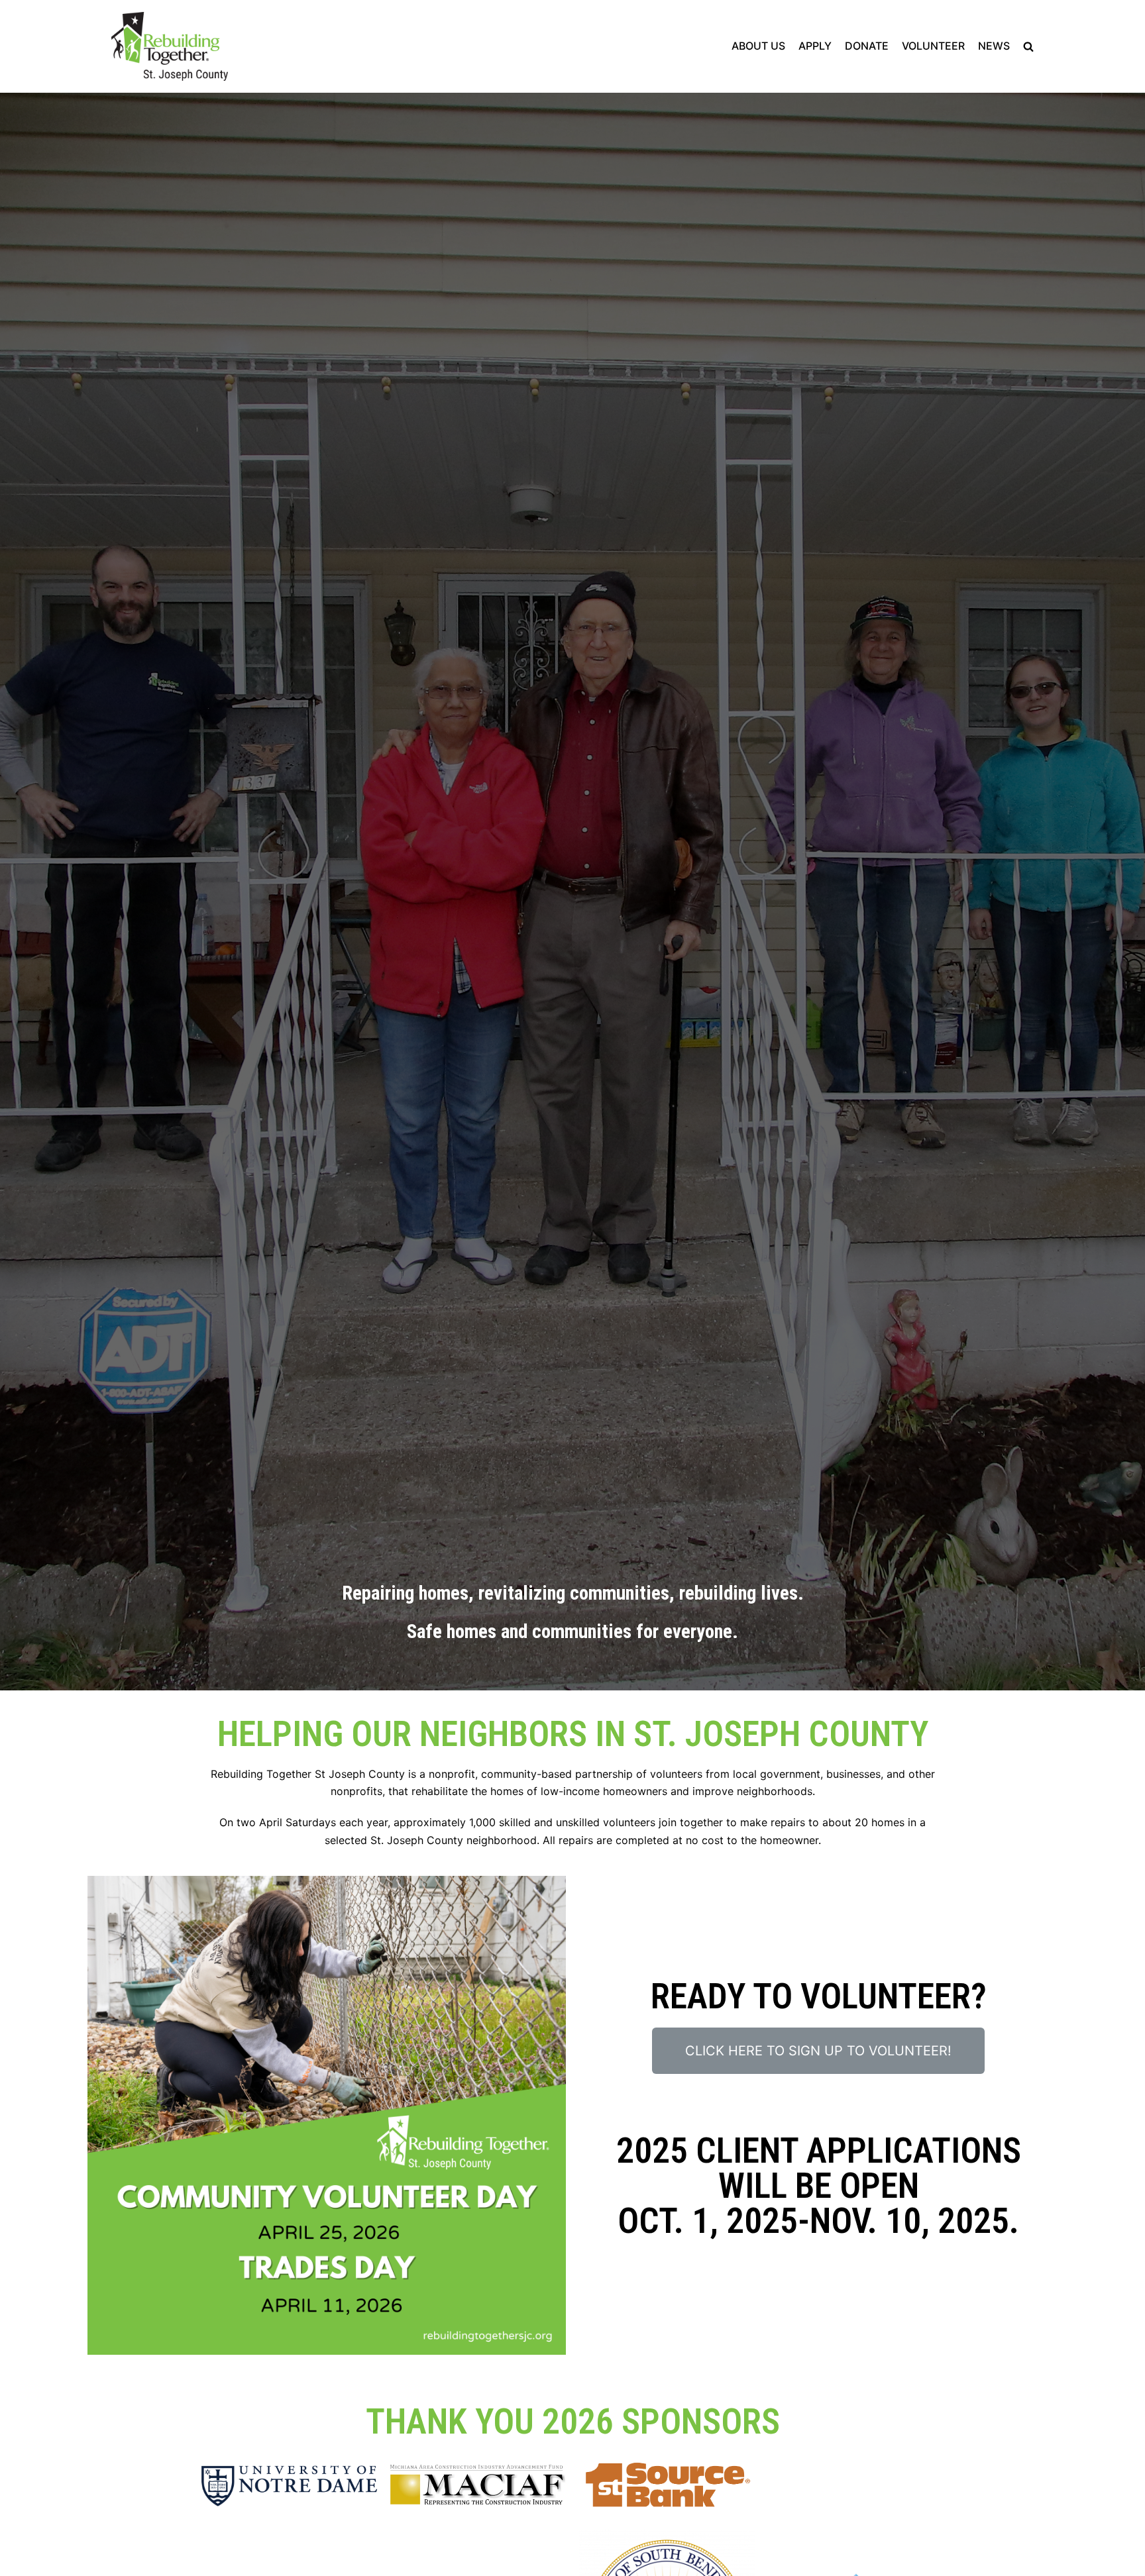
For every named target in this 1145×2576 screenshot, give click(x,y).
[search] (1028, 47)
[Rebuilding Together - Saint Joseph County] (170, 46)
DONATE (867, 46)
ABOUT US (758, 46)
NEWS (994, 46)
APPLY (815, 46)
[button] (818, 2051)
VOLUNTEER (933, 46)
